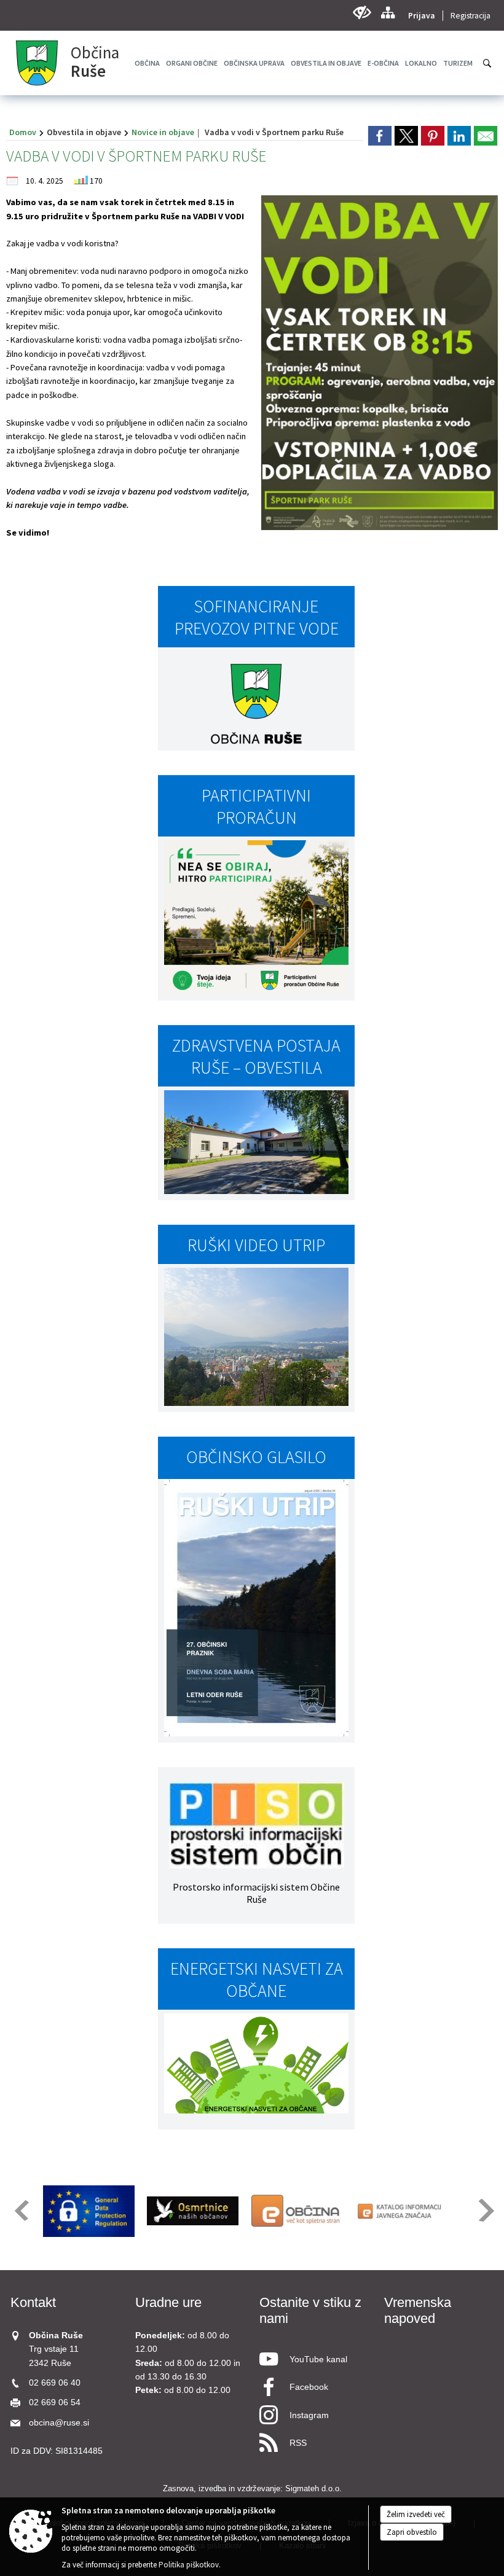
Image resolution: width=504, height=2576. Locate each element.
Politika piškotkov (189, 2565)
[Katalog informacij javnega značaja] (400, 2211)
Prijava (422, 16)
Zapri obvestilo (412, 2532)
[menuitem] (192, 63)
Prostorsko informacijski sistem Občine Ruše (256, 1893)
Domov (23, 132)
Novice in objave (163, 132)
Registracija (471, 16)
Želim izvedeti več (416, 2514)
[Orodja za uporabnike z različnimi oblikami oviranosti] (362, 13)
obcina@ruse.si (59, 2423)
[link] (380, 136)
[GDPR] (89, 2211)
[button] (21, 2210)
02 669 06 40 (55, 2383)
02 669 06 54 (55, 2402)
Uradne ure (168, 2302)
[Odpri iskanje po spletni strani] (487, 63)
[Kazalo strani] (388, 13)
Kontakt (33, 2302)
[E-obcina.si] (297, 2211)
